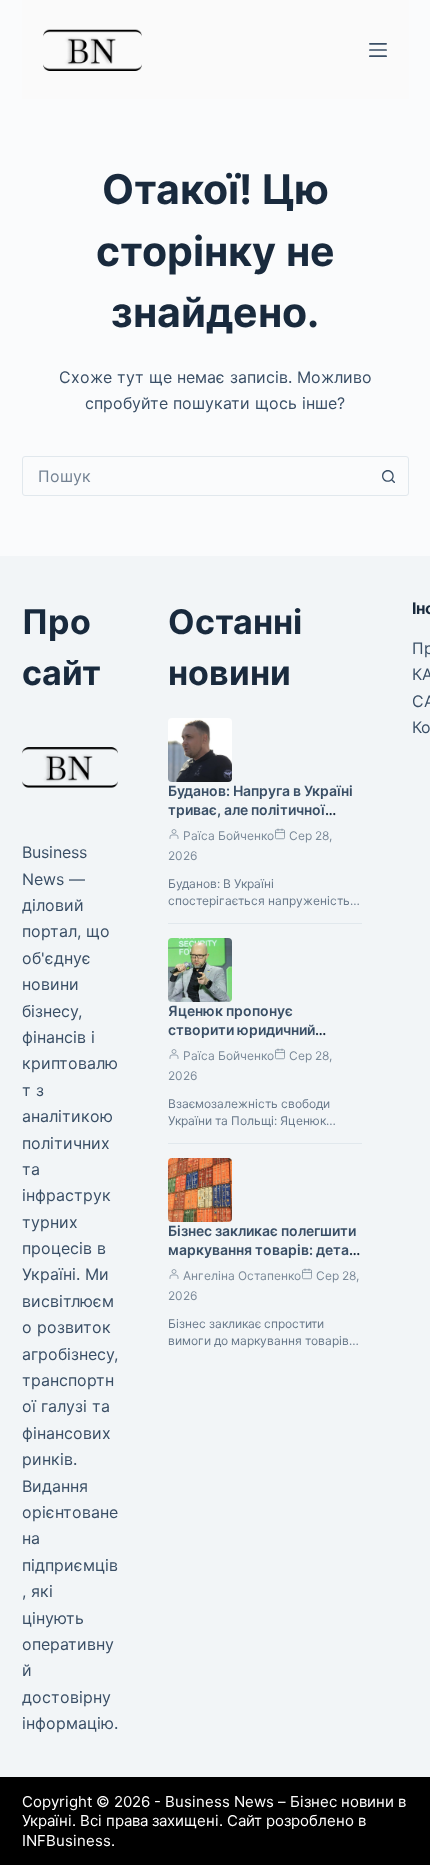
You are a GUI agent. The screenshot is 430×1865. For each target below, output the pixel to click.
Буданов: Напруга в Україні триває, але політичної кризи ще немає (260, 809)
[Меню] (378, 50)
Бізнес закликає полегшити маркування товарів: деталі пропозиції (264, 1249)
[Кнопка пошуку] (389, 476)
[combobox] (196, 476)
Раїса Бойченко (228, 835)
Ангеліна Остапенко (242, 1275)
